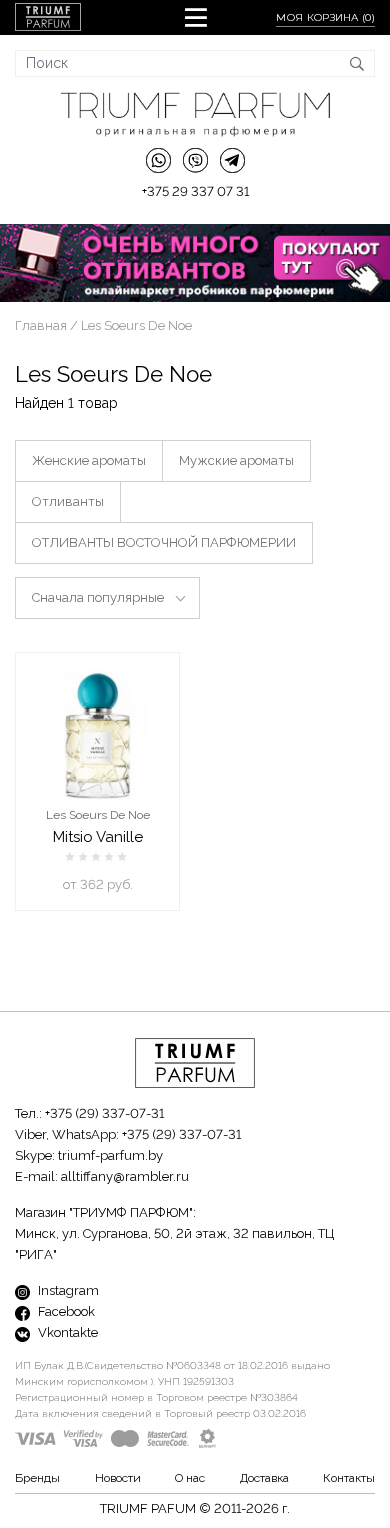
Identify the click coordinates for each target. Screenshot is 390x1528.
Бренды (37, 1478)
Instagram (67, 1290)
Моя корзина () (325, 17)
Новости (118, 1478)
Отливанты (68, 501)
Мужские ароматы (236, 460)
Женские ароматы (89, 460)
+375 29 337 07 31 (195, 191)
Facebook (65, 1311)
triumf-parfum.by (110, 1155)
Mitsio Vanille (98, 837)
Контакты (349, 1478)
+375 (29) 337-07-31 (104, 1113)
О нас (190, 1478)
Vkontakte (66, 1332)
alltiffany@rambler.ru (125, 1176)
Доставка (264, 1478)
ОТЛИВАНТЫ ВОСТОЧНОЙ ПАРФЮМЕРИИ (164, 542)
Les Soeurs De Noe (98, 815)
